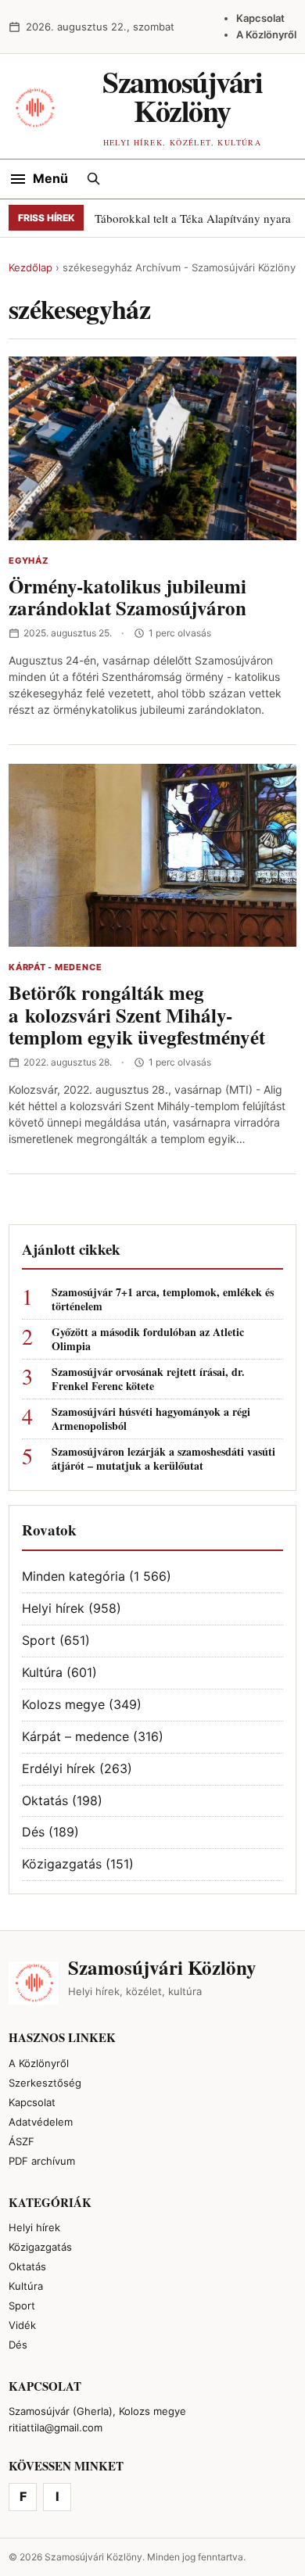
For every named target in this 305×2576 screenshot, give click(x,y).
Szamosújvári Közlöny (182, 96)
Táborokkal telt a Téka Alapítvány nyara (193, 218)
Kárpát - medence (55, 967)
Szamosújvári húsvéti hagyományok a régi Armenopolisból (151, 1419)
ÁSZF (22, 2141)
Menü (50, 178)
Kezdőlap (30, 267)
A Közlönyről (266, 34)
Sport (39, 1640)
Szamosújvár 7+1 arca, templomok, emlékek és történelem (163, 1299)
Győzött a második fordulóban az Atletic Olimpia (148, 1339)
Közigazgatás (62, 1864)
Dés (33, 1832)
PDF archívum (42, 2161)
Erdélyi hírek (59, 1768)
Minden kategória (74, 1576)
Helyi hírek (53, 1608)
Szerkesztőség (45, 2083)
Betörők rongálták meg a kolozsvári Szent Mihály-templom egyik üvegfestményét (137, 1015)
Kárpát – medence (75, 1736)
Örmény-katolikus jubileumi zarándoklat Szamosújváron (127, 597)
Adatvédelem (41, 2122)
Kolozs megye (63, 1704)
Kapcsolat (260, 18)
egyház (29, 561)
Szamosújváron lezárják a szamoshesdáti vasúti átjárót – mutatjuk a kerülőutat (163, 1459)
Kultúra (42, 1672)
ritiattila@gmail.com (56, 2427)
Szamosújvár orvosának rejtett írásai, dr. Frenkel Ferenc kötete (148, 1379)
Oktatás (45, 1800)
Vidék (22, 2325)
